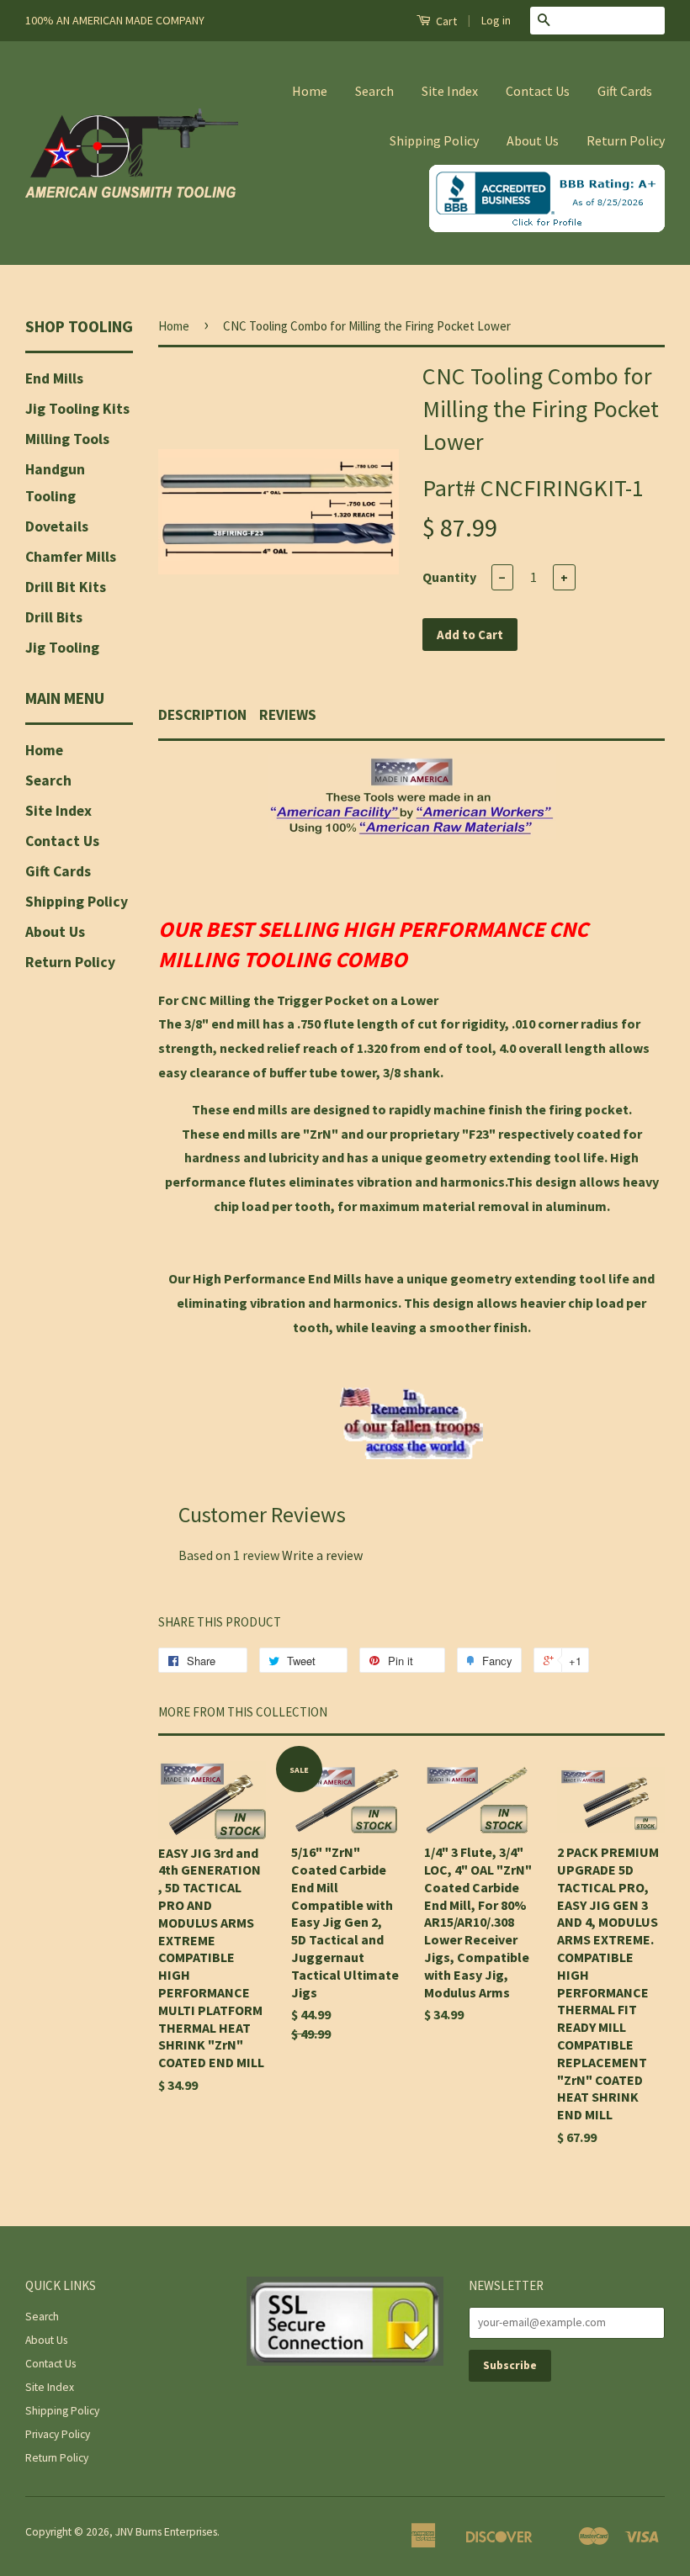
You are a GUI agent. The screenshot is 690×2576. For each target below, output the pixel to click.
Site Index (450, 91)
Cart (445, 21)
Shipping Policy (434, 140)
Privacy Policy (58, 2434)
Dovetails (57, 526)
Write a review (322, 1555)
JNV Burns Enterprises (166, 2532)
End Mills (54, 378)
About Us (533, 140)
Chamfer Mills (71, 557)
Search (374, 91)
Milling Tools (67, 439)
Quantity (449, 577)
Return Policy (626, 140)
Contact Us (538, 91)
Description (202, 715)
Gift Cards (625, 91)
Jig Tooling (62, 648)
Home (310, 91)
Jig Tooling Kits (77, 409)
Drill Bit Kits (66, 587)
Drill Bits (54, 617)
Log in (496, 20)
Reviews (288, 715)
